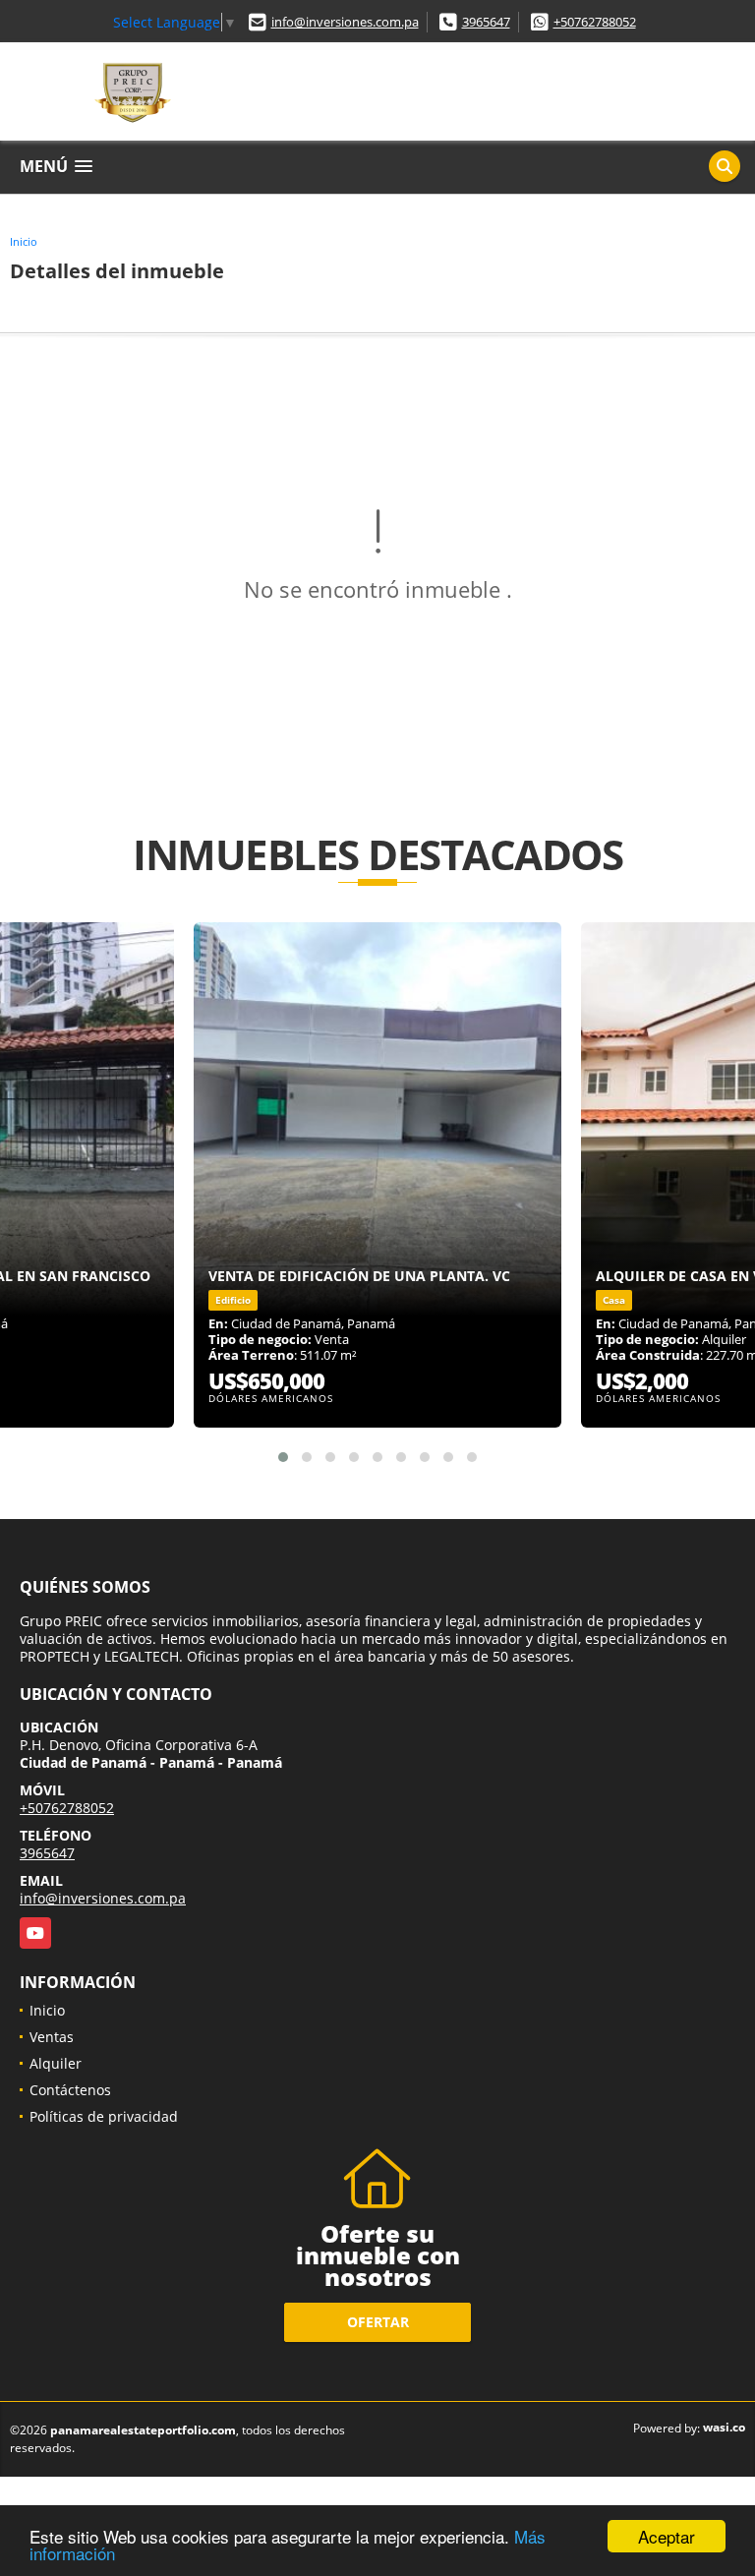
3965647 (486, 22)
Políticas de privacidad (104, 2116)
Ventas (52, 2037)
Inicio (24, 241)
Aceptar (667, 2536)
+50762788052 (595, 22)
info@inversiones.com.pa (345, 22)
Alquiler (56, 2063)
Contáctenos (70, 2090)
